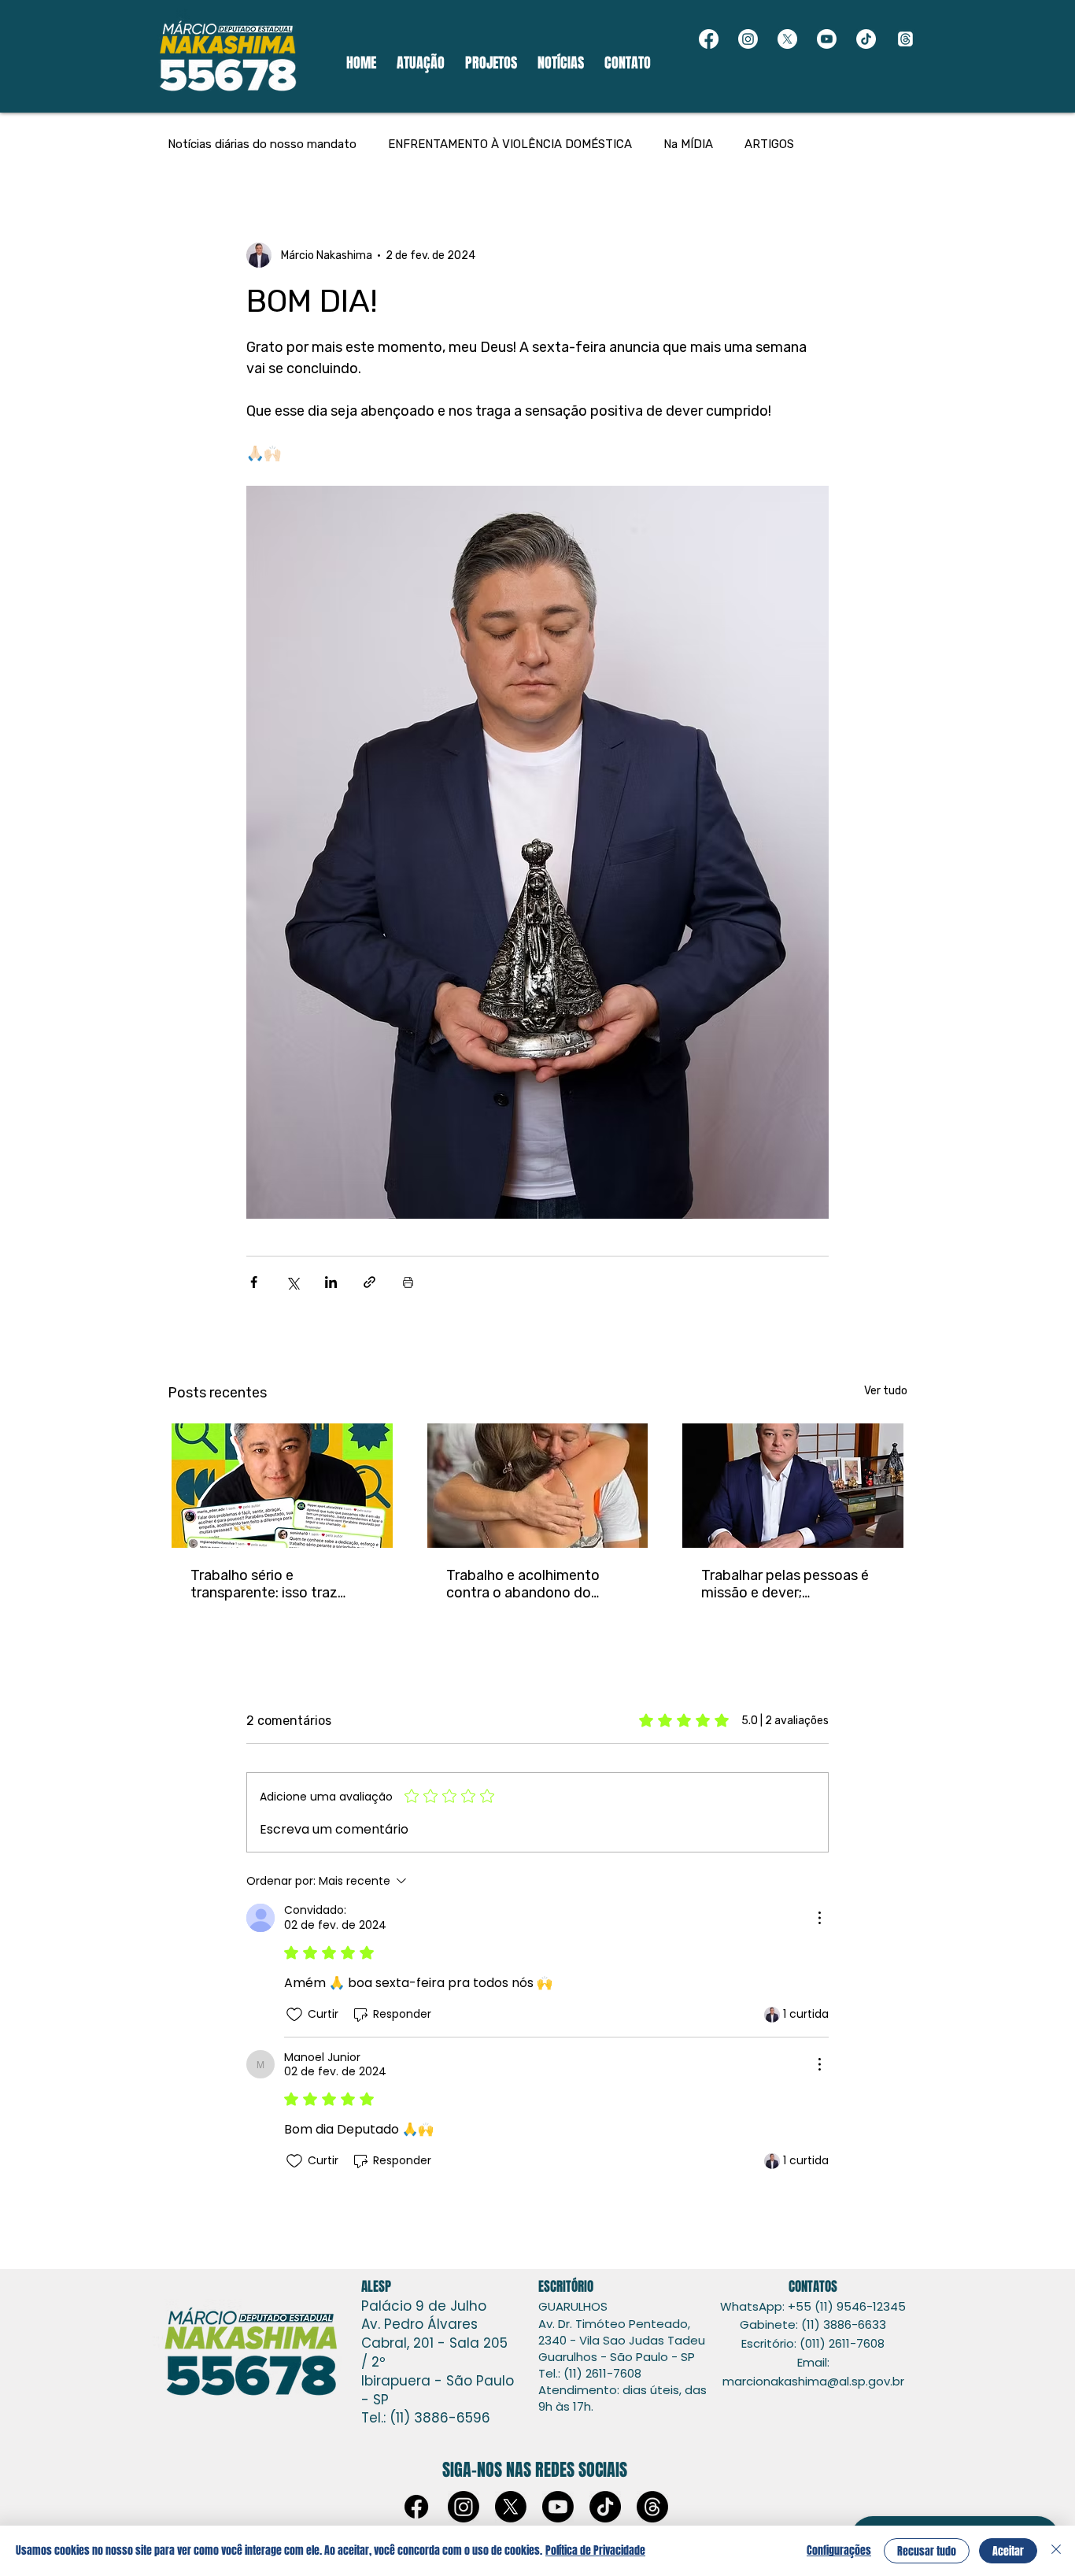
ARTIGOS (769, 144)
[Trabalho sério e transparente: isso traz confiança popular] (282, 1486)
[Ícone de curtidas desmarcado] (294, 2015)
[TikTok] (866, 39)
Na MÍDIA (688, 144)
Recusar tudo (927, 2551)
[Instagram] (748, 39)
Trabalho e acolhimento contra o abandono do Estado (523, 1584)
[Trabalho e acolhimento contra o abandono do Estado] (538, 1486)
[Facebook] (709, 39)
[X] (787, 39)
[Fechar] (1056, 2551)
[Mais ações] (819, 1918)
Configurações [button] (839, 2550)
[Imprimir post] (408, 1282)
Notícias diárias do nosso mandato (262, 144)
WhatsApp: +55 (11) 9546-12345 (813, 2306)
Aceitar (1008, 2551)
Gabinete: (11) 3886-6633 (813, 2324)
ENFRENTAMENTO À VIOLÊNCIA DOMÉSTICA (510, 144)
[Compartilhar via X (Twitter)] (292, 1282)
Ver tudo (886, 1391)
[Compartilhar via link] (369, 1282)
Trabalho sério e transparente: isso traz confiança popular (264, 1584)
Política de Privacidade (595, 2550)
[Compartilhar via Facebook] (254, 1282)
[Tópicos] (905, 39)
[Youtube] (827, 39)
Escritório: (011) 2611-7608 (813, 2343)
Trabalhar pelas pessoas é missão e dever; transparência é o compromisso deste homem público (785, 1584)
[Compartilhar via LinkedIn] (331, 1282)
